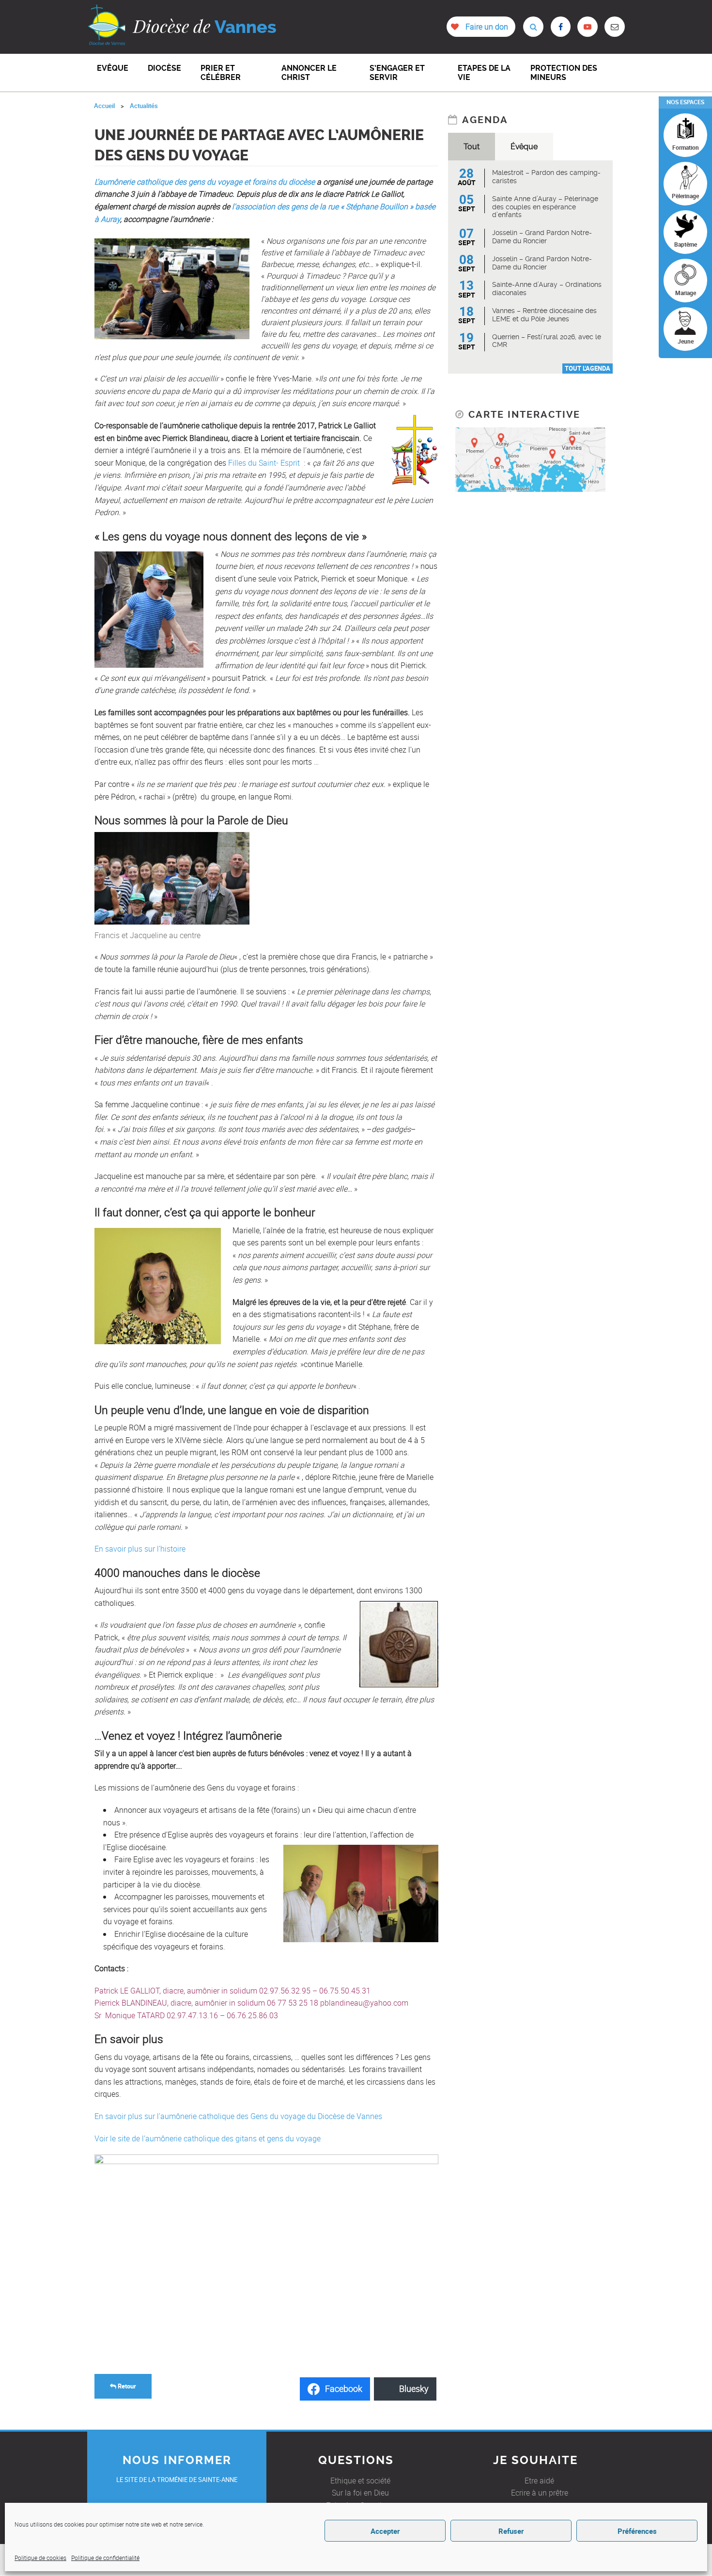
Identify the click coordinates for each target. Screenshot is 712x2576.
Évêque (524, 147)
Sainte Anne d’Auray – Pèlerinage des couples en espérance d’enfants (545, 207)
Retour (126, 2386)
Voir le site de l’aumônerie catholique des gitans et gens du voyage (208, 2138)
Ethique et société (360, 2481)
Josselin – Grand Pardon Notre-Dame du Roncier (542, 237)
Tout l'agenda (588, 368)
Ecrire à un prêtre (540, 2493)
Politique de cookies (40, 2558)
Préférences (637, 2531)
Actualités (144, 106)
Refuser (511, 2531)
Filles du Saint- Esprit (264, 463)
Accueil (104, 106)
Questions (356, 2460)
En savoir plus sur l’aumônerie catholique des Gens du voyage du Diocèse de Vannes (238, 2116)
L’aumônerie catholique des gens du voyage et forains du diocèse (205, 182)
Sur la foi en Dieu (360, 2493)
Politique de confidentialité (105, 2558)
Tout (472, 147)
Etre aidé (539, 2481)
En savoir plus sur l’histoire (140, 1549)
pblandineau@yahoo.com (364, 2003)
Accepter (385, 2531)
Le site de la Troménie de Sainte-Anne (177, 2480)
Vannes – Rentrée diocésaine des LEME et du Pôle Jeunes (544, 315)
